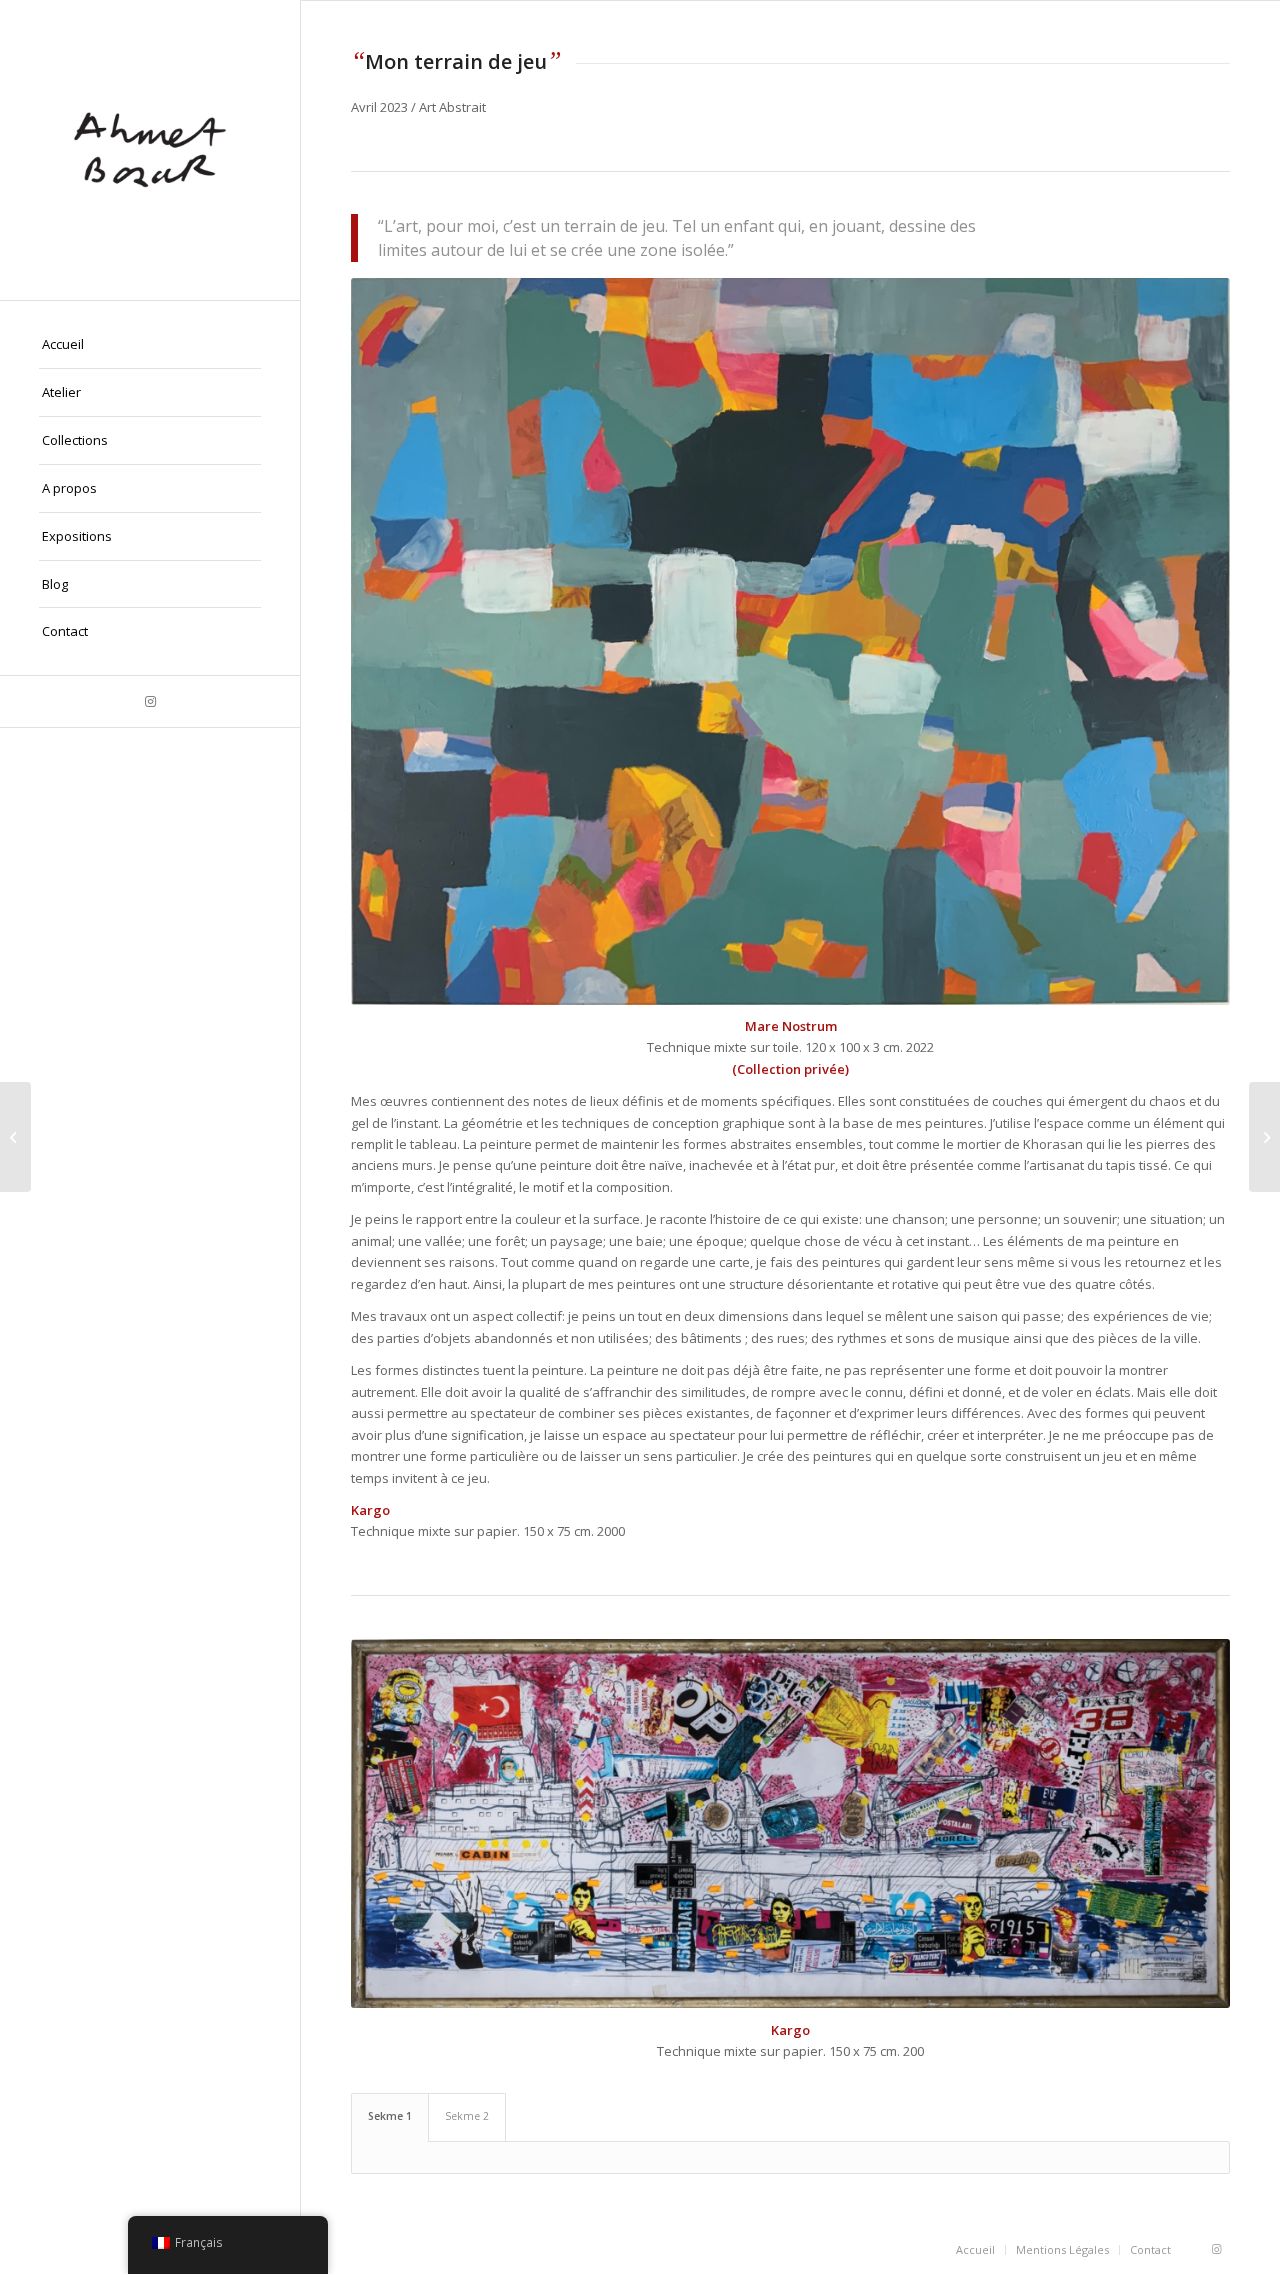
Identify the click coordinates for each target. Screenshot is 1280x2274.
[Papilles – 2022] (1264, 1137)
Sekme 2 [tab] (467, 2116)
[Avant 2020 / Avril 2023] (15, 1137)
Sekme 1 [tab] (390, 2116)
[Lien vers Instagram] (150, 701)
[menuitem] (150, 345)
